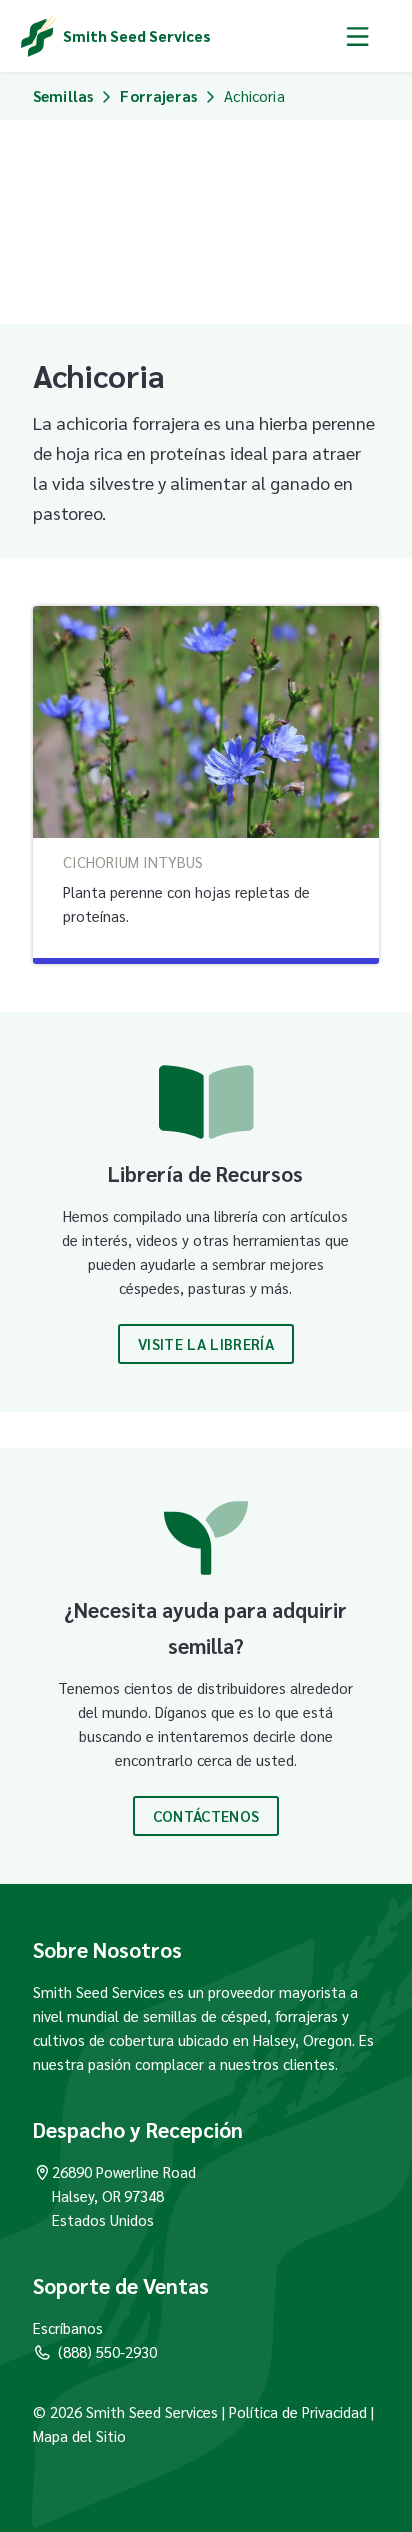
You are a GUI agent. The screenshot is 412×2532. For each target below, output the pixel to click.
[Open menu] (357, 36)
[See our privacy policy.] (369, 2411)
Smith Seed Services (137, 35)
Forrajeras (158, 95)
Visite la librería (206, 1343)
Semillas (63, 95)
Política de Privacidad (298, 2411)
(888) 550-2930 (107, 2351)
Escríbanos (68, 2327)
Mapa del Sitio (79, 2435)
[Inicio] (39, 36)
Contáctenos (206, 1815)
